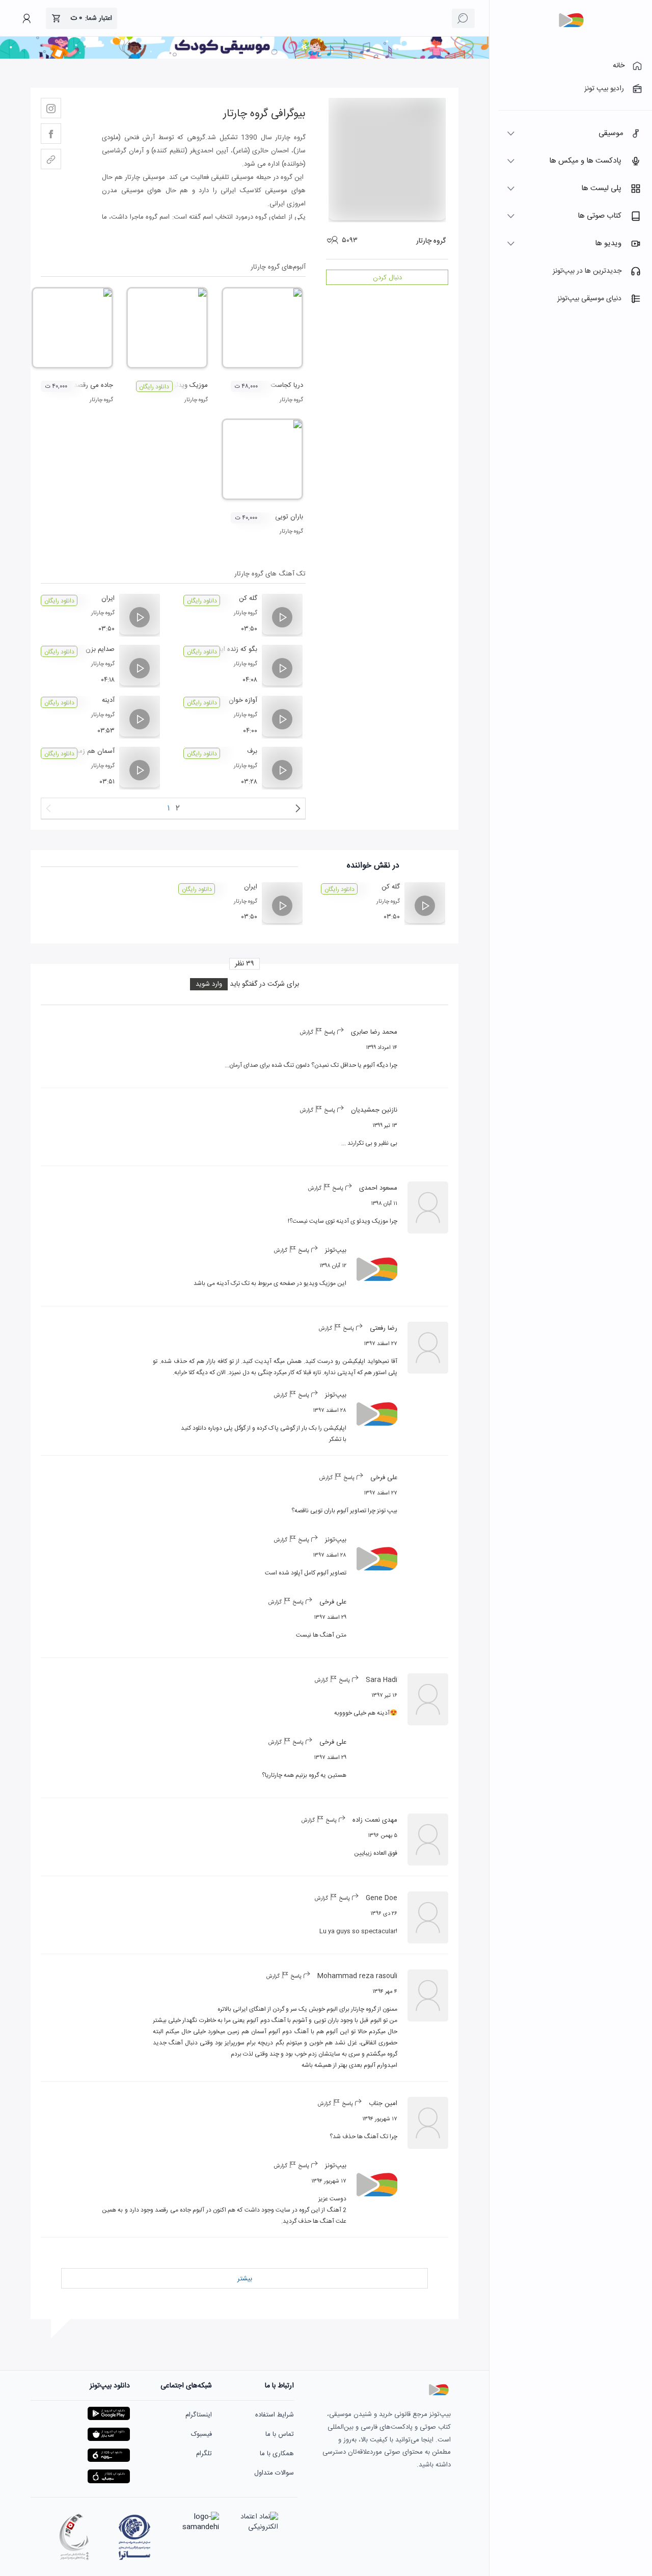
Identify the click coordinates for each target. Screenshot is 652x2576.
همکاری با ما (277, 2454)
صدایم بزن (100, 649)
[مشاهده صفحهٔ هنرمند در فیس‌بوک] (51, 134)
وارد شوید (209, 984)
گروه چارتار (291, 400)
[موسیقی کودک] (244, 57)
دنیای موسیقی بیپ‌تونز (589, 299)
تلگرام (204, 2454)
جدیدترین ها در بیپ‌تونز (587, 271)
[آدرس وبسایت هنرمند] (51, 159)
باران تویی (289, 517)
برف (252, 751)
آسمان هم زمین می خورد (80, 751)
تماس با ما (280, 2434)
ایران (108, 598)
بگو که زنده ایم (237, 649)
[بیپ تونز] (571, 20)
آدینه (108, 700)
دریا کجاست (287, 385)
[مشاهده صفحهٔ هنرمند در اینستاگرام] (51, 108)
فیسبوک (201, 2434)
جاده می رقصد (93, 385)
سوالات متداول (274, 2473)
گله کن (248, 598)
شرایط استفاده (275, 2415)
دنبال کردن (387, 278)
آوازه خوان (243, 700)
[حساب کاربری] (26, 18)
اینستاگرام (199, 2415)
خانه (619, 66)
